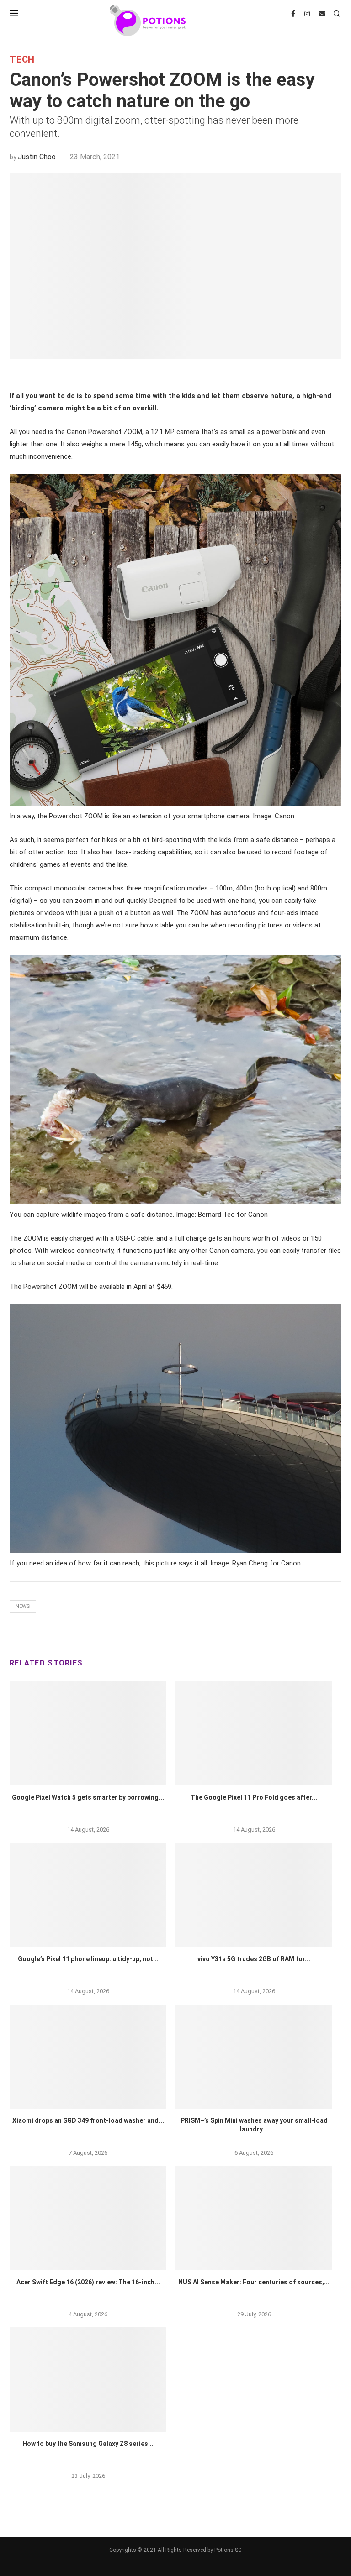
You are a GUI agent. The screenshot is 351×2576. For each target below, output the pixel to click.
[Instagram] (307, 14)
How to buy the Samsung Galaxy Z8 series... (88, 2444)
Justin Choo (37, 157)
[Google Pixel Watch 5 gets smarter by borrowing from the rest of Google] (88, 1734)
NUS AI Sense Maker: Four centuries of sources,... (254, 2282)
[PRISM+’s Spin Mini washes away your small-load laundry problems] (254, 2057)
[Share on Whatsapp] (182, 375)
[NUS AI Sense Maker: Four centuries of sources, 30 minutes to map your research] (254, 2218)
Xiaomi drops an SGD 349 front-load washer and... (88, 2120)
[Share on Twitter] (161, 375)
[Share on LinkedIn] (172, 375)
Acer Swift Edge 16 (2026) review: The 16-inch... (88, 2282)
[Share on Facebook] (152, 375)
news (23, 1606)
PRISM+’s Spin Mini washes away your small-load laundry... (254, 2125)
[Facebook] (293, 14)
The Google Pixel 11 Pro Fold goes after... (254, 1797)
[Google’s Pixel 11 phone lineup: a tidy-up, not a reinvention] (88, 1895)
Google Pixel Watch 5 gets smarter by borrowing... (88, 1797)
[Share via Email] (203, 375)
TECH (22, 59)
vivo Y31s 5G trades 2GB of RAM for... (254, 1959)
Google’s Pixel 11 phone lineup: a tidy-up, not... (88, 1959)
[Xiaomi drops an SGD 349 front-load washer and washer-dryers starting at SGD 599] (88, 2057)
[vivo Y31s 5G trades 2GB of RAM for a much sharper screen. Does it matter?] (254, 1895)
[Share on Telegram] (192, 375)
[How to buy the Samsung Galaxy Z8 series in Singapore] (88, 2380)
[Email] (322, 14)
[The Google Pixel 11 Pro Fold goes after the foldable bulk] (254, 1734)
